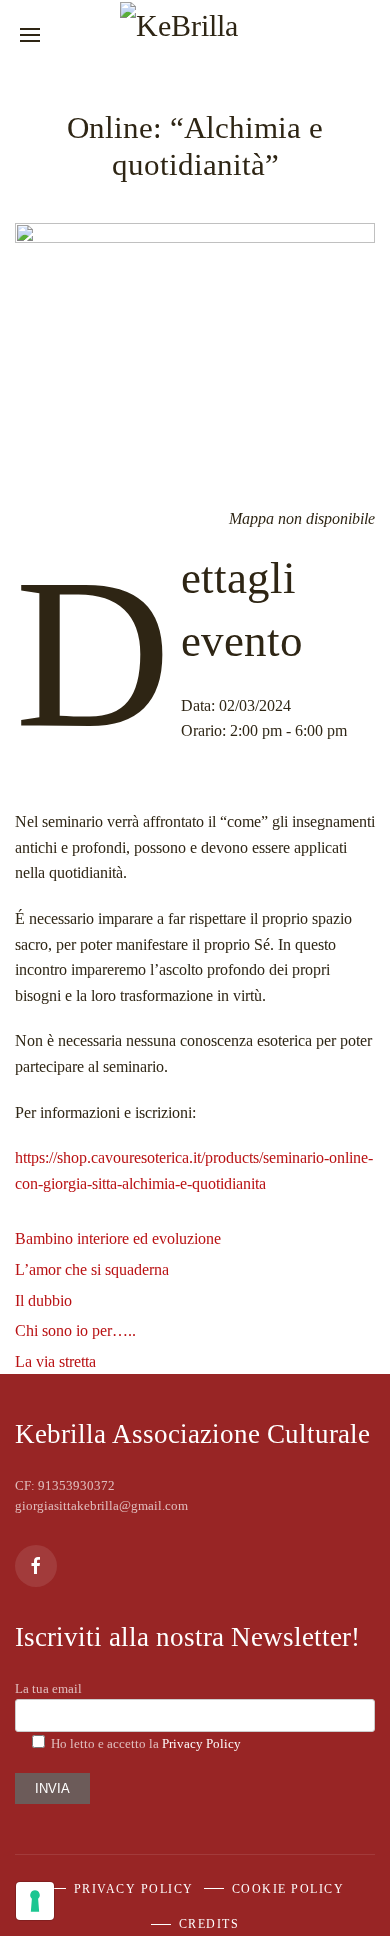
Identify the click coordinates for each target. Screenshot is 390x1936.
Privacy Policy (201, 1743)
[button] (27, 35)
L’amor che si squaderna (92, 1269)
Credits (209, 1924)
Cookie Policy (288, 1889)
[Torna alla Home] (195, 35)
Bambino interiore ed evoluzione (118, 1238)
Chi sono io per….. (75, 1330)
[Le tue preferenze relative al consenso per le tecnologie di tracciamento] (35, 1901)
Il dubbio (43, 1300)
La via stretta (55, 1361)
